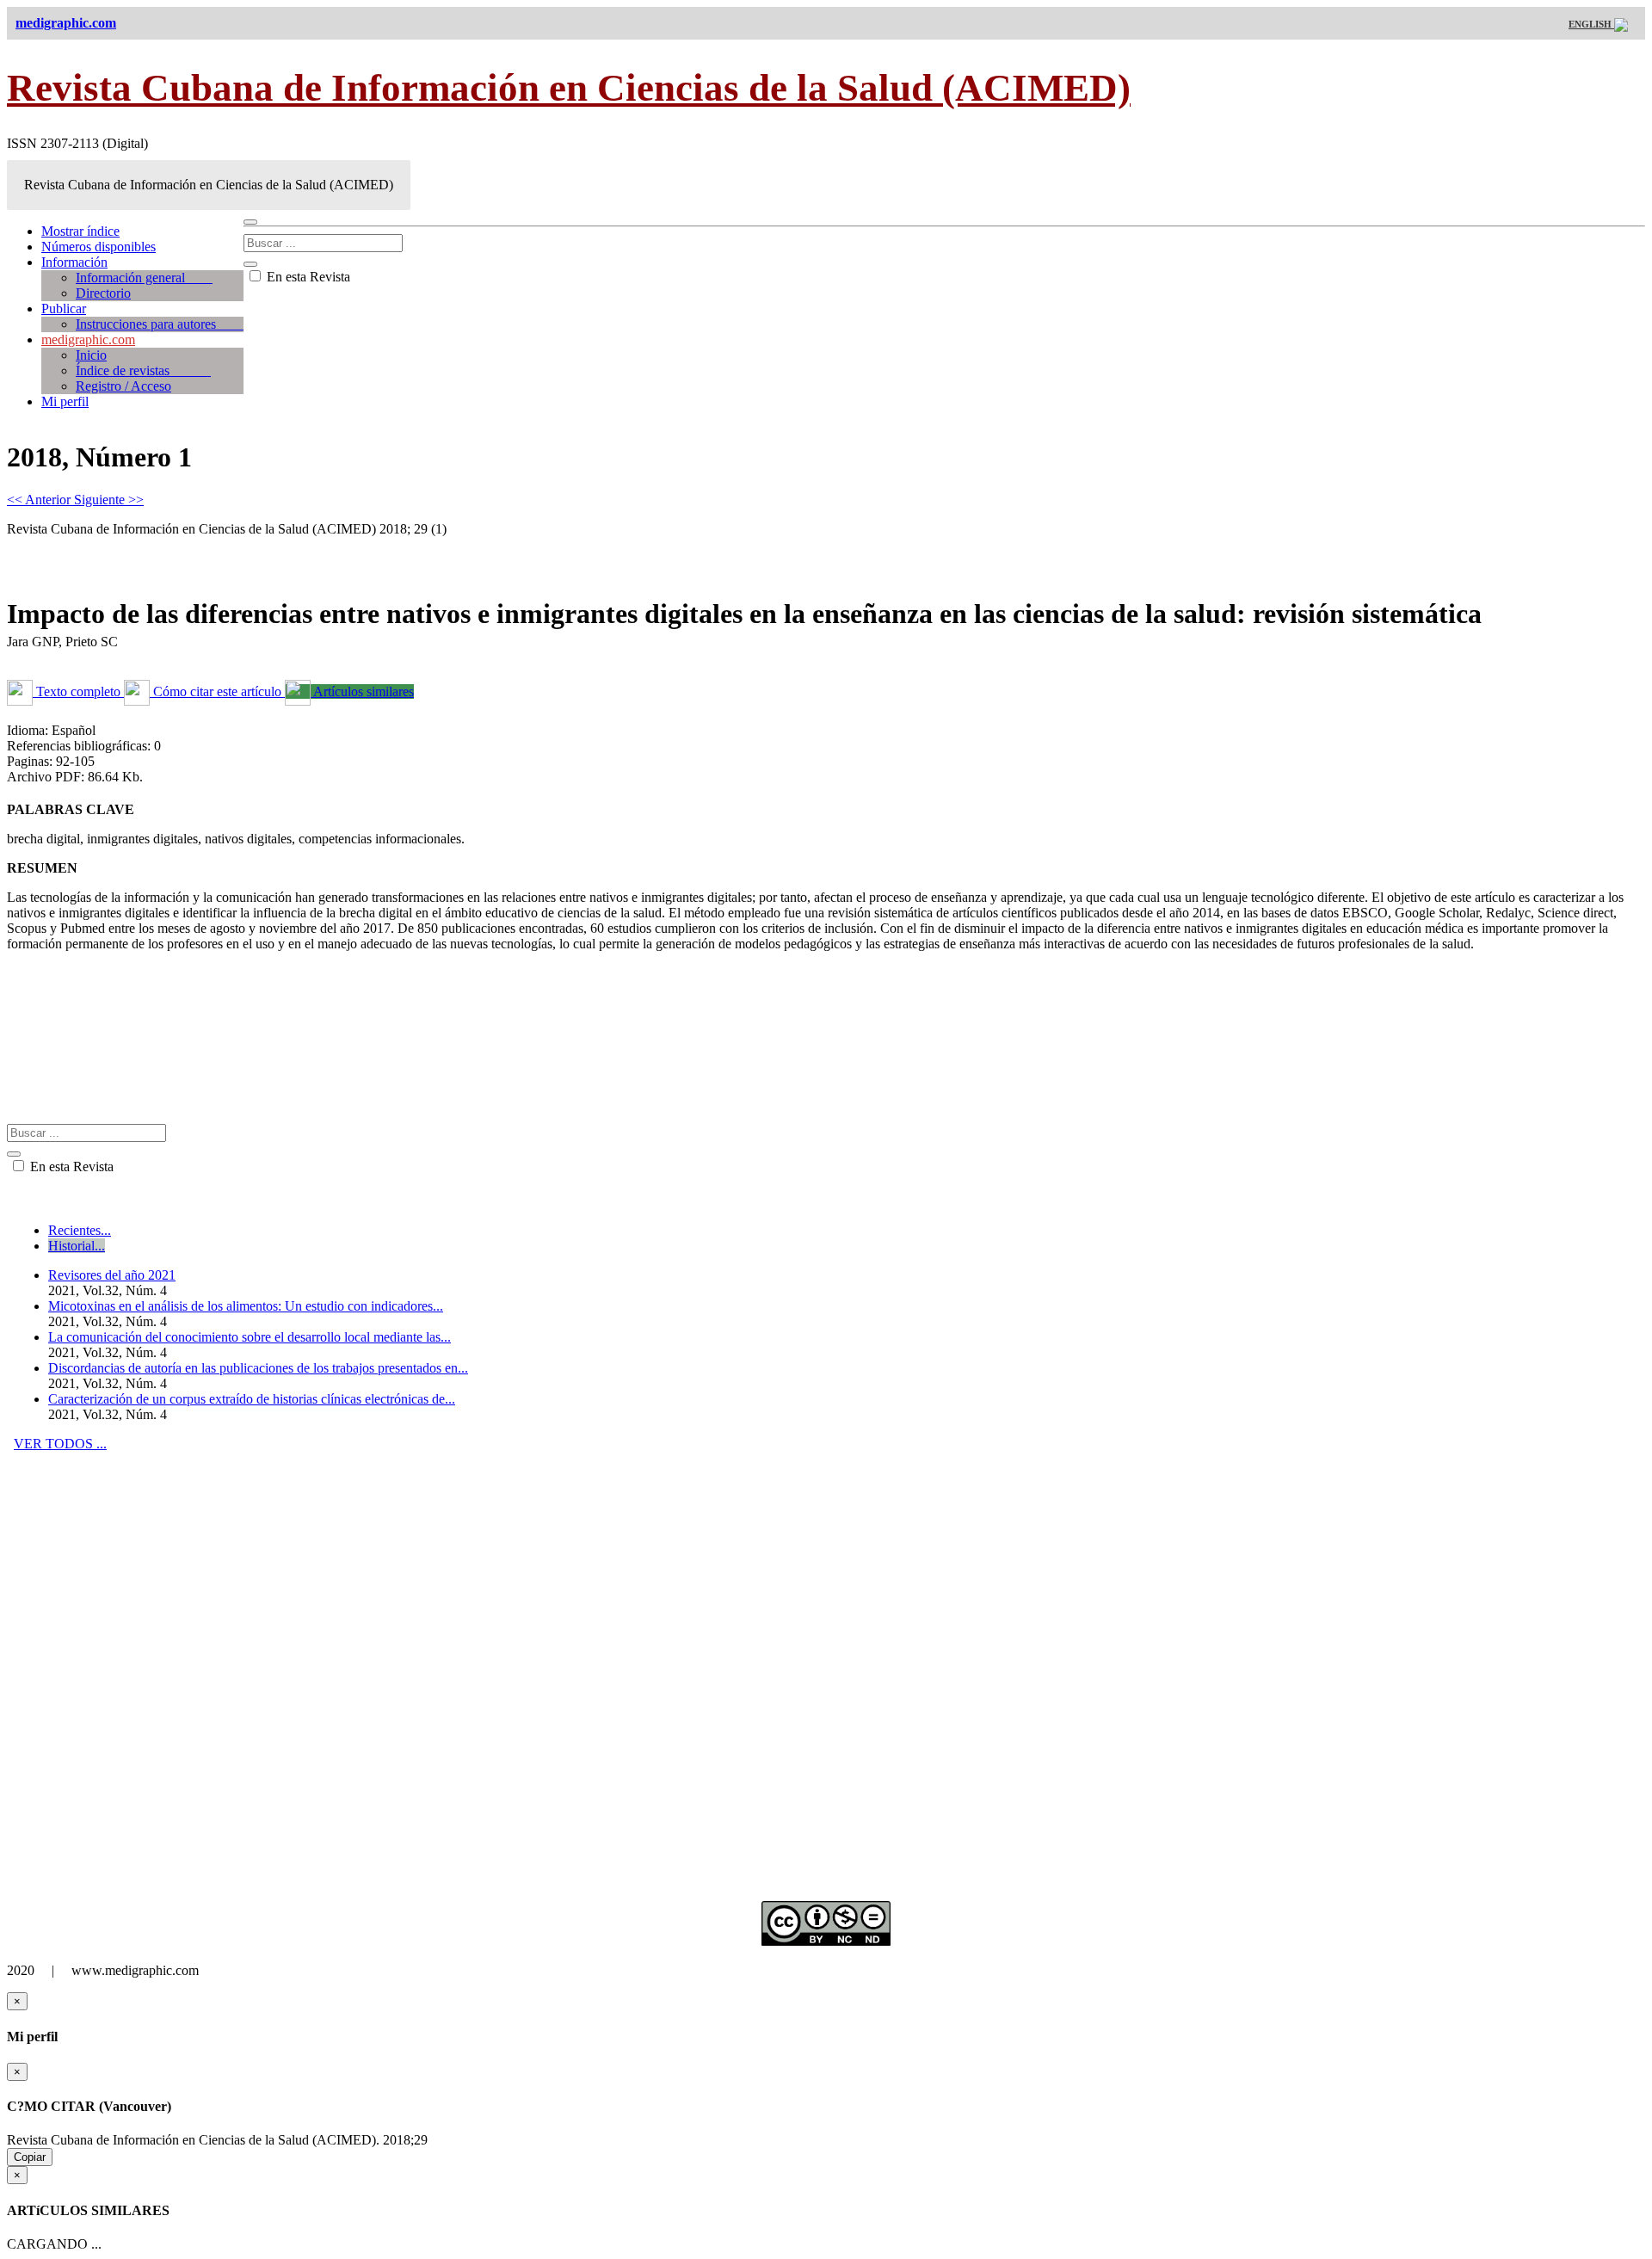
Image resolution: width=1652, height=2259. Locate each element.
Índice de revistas (143, 370)
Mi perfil (65, 401)
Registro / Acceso (123, 386)
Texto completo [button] (78, 691)
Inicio (91, 355)
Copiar (30, 2157)
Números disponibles (99, 247)
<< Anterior (40, 500)
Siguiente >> (109, 500)
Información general (144, 278)
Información (74, 262)
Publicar (64, 309)
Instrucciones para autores (160, 324)
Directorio (103, 293)
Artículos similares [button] (362, 691)
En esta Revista (307, 277)
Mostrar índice (80, 231)
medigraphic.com (88, 339)
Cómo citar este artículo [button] (217, 691)
